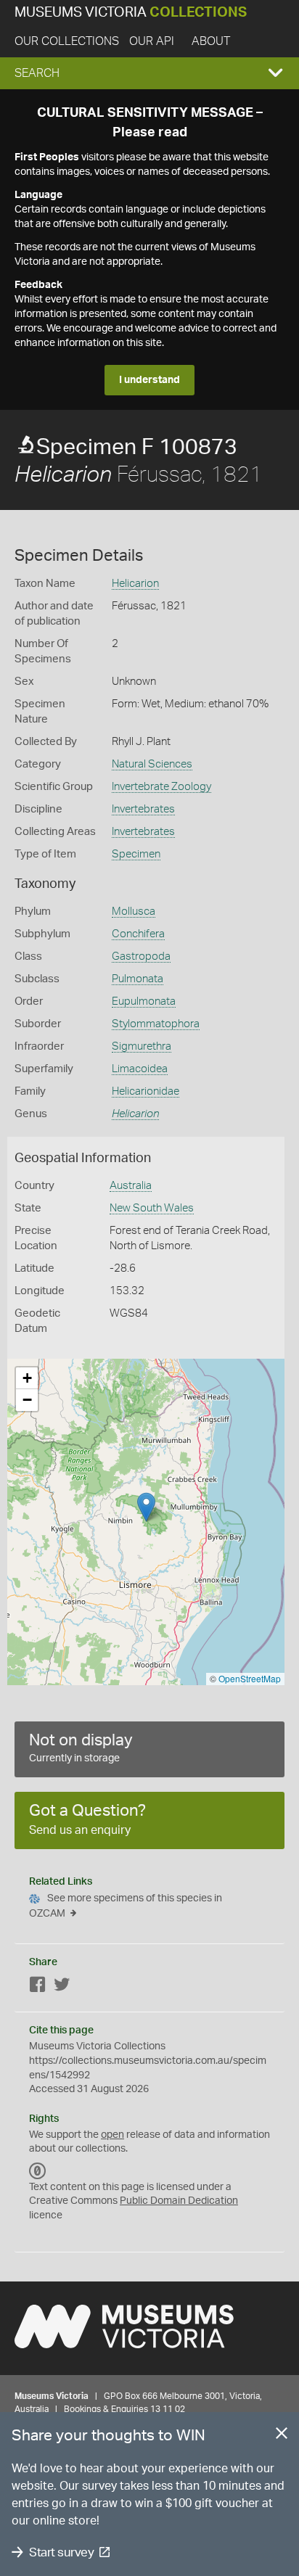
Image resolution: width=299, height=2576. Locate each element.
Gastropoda (141, 956)
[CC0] (38, 2171)
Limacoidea (140, 1069)
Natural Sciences (152, 764)
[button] (149, 73)
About (211, 41)
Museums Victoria (131, 13)
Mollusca (134, 912)
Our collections (67, 41)
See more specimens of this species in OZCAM (126, 1906)
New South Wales (152, 1208)
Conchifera (138, 934)
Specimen (136, 854)
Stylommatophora (156, 1024)
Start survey (61, 2552)
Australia (131, 1186)
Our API (152, 41)
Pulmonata (138, 979)
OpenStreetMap (250, 1678)
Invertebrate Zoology (161, 787)
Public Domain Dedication (179, 2201)
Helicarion (135, 584)
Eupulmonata (144, 1001)
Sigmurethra (142, 1046)
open (112, 2135)
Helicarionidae (146, 1091)
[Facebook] (38, 1987)
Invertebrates (143, 809)
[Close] (282, 2436)
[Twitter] (62, 1987)
